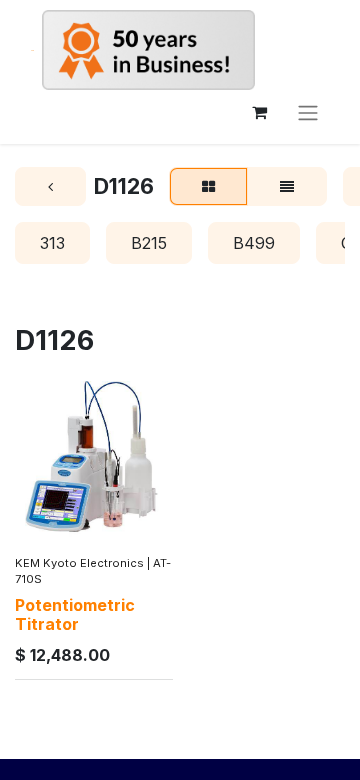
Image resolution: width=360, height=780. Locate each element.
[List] (287, 187)
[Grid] (208, 187)
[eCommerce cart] (259, 112)
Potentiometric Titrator (75, 614)
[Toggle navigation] (308, 112)
